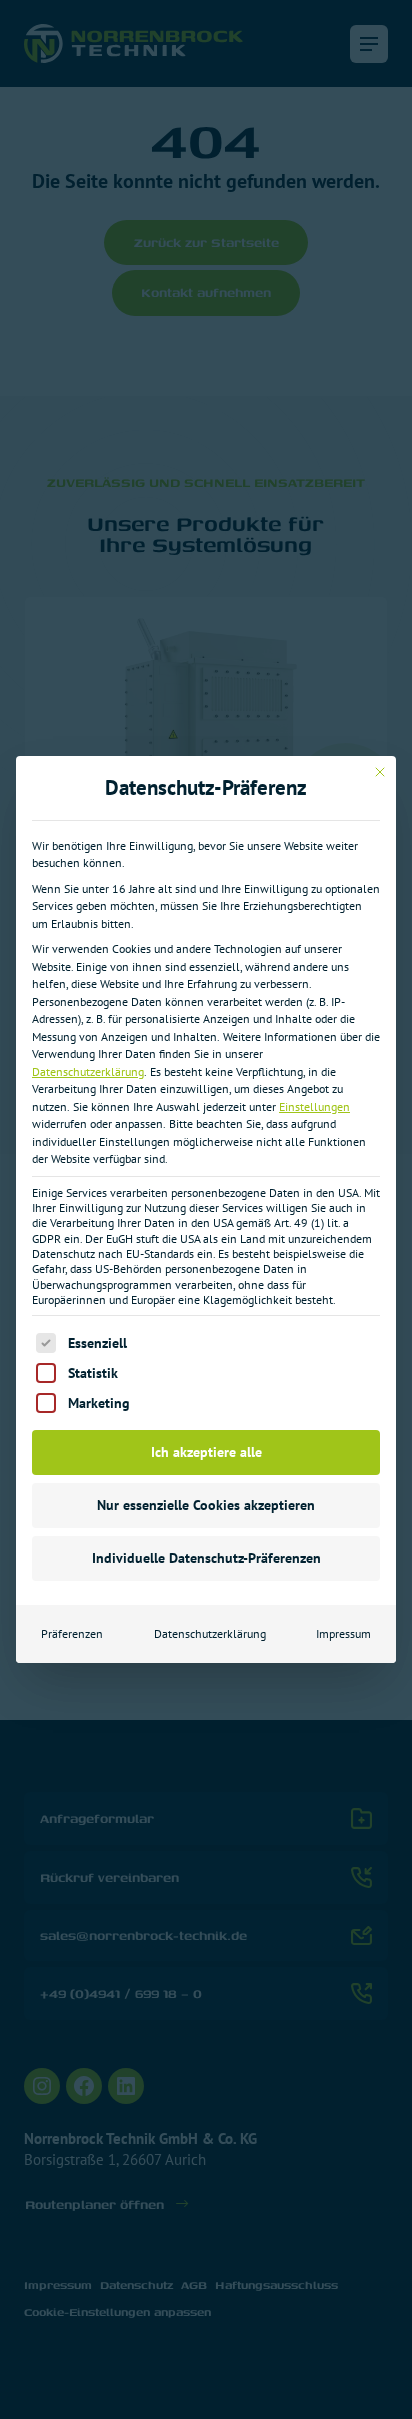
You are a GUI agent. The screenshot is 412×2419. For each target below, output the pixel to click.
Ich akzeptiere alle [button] (206, 1452)
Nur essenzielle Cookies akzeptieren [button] (206, 1505)
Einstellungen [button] (314, 1106)
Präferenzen (72, 1633)
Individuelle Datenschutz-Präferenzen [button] (206, 1558)
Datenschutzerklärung (88, 1071)
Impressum (343, 1633)
